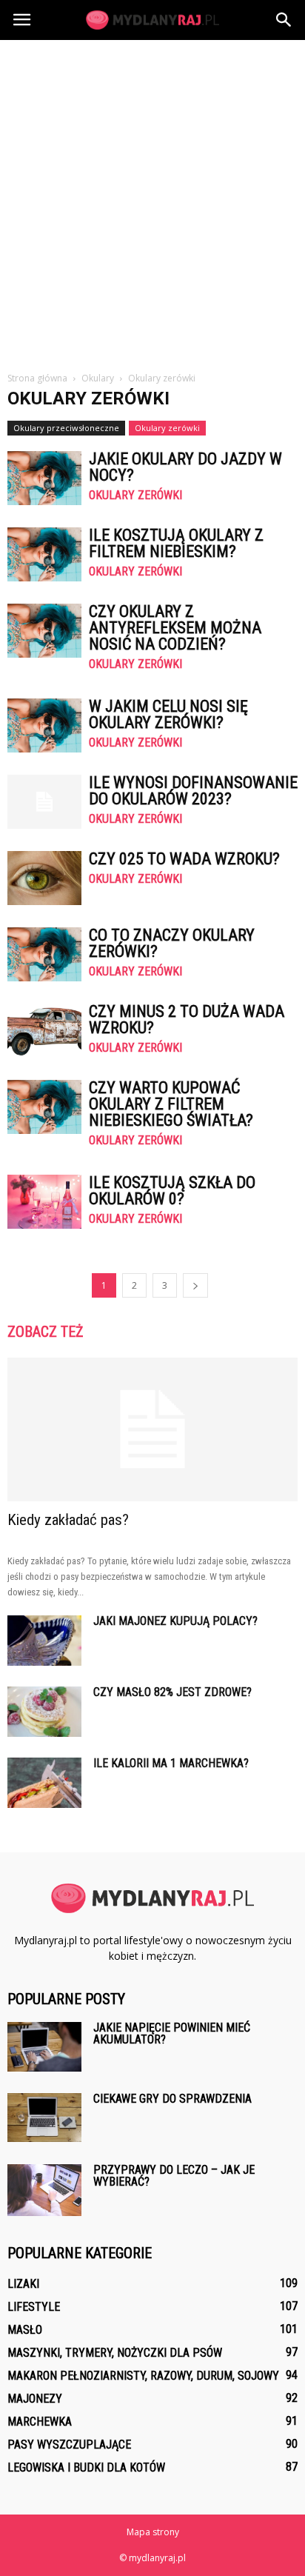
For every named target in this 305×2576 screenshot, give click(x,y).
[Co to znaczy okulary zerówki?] (44, 954)
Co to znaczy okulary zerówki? (172, 943)
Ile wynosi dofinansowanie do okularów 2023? (193, 791)
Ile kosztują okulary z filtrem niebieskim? (176, 543)
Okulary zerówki (167, 428)
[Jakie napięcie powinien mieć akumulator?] (44, 2047)
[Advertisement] (152, 200)
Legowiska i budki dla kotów (86, 2467)
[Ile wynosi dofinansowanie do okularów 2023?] (44, 802)
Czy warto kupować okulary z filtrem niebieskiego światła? (171, 1104)
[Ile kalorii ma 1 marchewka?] (44, 1783)
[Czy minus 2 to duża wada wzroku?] (44, 1031)
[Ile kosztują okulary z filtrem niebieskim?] (44, 554)
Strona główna (37, 378)
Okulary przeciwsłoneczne (66, 428)
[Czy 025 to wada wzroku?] (44, 878)
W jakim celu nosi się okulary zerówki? (168, 714)
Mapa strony (153, 2532)
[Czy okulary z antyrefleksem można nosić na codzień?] (44, 631)
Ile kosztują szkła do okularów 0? (172, 1191)
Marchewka (40, 2422)
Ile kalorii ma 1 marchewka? (171, 1763)
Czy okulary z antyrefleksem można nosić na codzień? (175, 628)
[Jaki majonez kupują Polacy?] (44, 1641)
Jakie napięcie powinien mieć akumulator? (172, 2033)
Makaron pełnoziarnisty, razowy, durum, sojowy (143, 2376)
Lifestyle (34, 2307)
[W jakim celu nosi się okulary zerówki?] (44, 725)
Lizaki (23, 2284)
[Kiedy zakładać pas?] (152, 1429)
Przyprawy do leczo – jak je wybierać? (174, 2176)
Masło (25, 2330)
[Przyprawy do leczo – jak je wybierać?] (44, 2190)
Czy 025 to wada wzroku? (184, 859)
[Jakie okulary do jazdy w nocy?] (44, 478)
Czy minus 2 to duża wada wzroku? (187, 1020)
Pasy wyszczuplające (69, 2445)
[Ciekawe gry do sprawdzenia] (44, 2117)
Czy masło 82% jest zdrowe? (172, 1692)
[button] (284, 20)
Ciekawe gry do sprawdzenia (172, 2099)
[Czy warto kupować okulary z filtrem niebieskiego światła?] (44, 1107)
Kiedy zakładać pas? (68, 1520)
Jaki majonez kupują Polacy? (175, 1621)
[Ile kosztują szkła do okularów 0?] (44, 1202)
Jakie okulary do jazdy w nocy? (185, 467)
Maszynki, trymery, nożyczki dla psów (115, 2353)
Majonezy (35, 2399)
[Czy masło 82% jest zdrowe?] (44, 1712)
